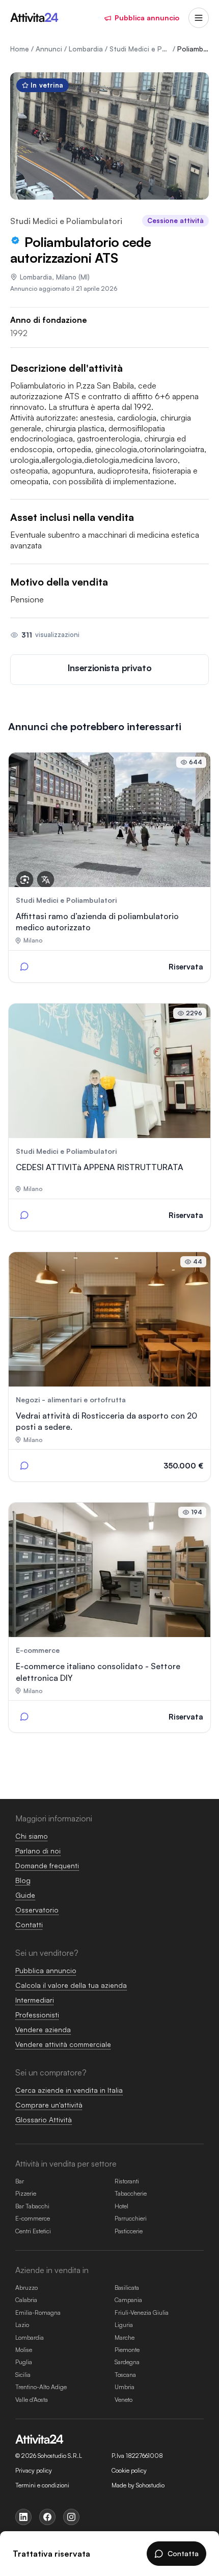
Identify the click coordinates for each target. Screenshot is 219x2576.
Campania (128, 2300)
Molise (24, 2350)
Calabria (26, 2300)
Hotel (121, 2206)
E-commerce (33, 2218)
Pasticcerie (129, 2231)
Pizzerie (26, 2193)
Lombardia (36, 277)
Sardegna (127, 2362)
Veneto (124, 2400)
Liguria (124, 2325)
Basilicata (127, 2288)
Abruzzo (26, 2288)
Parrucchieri (131, 2218)
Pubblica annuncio (147, 18)
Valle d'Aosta (32, 2400)
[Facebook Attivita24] (47, 2517)
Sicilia (23, 2375)
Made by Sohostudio (138, 2485)
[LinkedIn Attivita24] (23, 2517)
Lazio (22, 2325)
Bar (20, 2181)
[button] (109, 670)
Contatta (183, 2553)
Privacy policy (34, 2471)
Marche (125, 2337)
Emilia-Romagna (38, 2312)
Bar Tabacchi (32, 2206)
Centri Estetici (33, 2231)
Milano (66, 277)
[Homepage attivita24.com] (34, 18)
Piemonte (127, 2350)
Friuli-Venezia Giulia (142, 2312)
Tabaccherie (131, 2193)
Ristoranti (127, 2181)
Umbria (125, 2387)
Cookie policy (129, 2471)
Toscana (125, 2375)
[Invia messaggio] (24, 966)
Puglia (24, 2362)
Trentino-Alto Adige (41, 2387)
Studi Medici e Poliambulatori (66, 221)
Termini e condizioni (42, 2485)
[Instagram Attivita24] (71, 2517)
